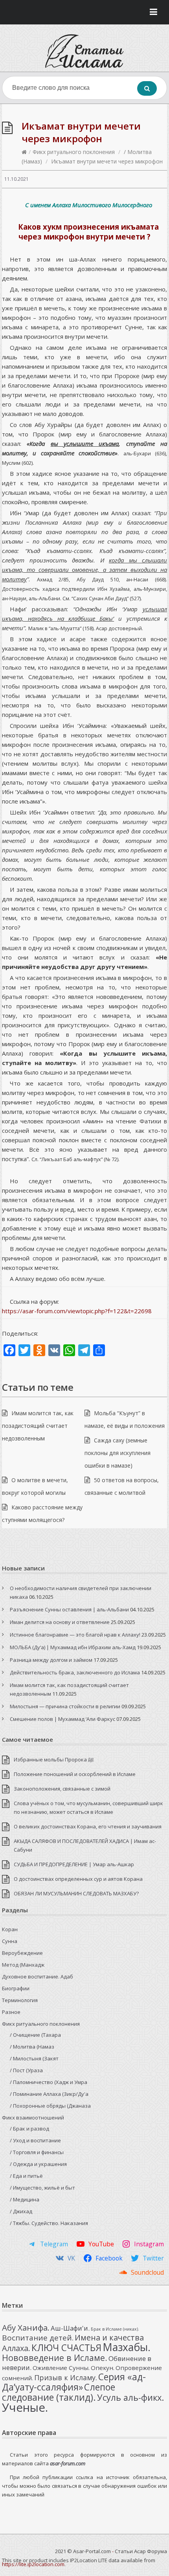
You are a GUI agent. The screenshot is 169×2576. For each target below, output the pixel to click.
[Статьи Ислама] (84, 51)
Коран (10, 1929)
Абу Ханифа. (26, 2327)
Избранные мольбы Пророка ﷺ (54, 1759)
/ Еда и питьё (26, 2176)
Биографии (16, 1988)
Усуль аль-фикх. (130, 2397)
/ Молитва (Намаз (32, 2047)
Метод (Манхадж (23, 1965)
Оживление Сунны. (61, 2368)
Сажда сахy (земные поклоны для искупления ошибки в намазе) (118, 1453)
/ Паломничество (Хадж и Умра (49, 2082)
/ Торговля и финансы (37, 2152)
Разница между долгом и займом (51, 1660)
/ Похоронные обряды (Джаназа (50, 2106)
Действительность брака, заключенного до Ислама (75, 1672)
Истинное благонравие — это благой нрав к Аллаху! (75, 1635)
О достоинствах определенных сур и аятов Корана (78, 1879)
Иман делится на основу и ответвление (60, 1622)
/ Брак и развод (29, 2129)
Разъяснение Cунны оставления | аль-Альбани (69, 1609)
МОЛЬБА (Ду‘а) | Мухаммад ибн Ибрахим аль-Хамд (73, 1647)
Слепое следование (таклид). (59, 2392)
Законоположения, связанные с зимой (62, 1789)
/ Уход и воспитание (35, 2140)
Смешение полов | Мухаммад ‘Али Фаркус (62, 1719)
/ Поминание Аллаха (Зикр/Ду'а (49, 2094)
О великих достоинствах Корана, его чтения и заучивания (88, 1826)
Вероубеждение (22, 1953)
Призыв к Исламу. (66, 2377)
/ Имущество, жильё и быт (42, 2188)
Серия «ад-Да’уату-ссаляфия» (74, 2382)
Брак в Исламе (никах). (115, 2329)
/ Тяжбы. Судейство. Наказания (49, 2223)
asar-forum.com (68, 2463)
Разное (11, 2012)
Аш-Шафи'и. (70, 2328)
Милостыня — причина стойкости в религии (65, 1706)
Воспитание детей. (38, 2338)
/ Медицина (25, 2199)
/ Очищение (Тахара (35, 2035)
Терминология (20, 2000)
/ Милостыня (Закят (34, 2058)
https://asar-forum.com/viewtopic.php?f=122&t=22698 (77, 1311)
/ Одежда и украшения (38, 2164)
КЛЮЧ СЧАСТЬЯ (66, 2348)
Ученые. (25, 2407)
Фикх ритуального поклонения (74, 152)
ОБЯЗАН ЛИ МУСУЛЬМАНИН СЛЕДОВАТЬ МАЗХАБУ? (76, 1893)
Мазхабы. (127, 2347)
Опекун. (103, 2368)
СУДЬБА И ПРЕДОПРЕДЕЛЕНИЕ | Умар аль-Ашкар (74, 1864)
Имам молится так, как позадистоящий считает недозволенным (38, 1426)
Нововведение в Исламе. (55, 2358)
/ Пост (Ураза (26, 2070)
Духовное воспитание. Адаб (38, 1977)
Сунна (10, 1941)
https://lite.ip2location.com (33, 2564)
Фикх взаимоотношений (33, 2118)
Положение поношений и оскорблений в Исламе (75, 1774)
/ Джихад (21, 2211)
